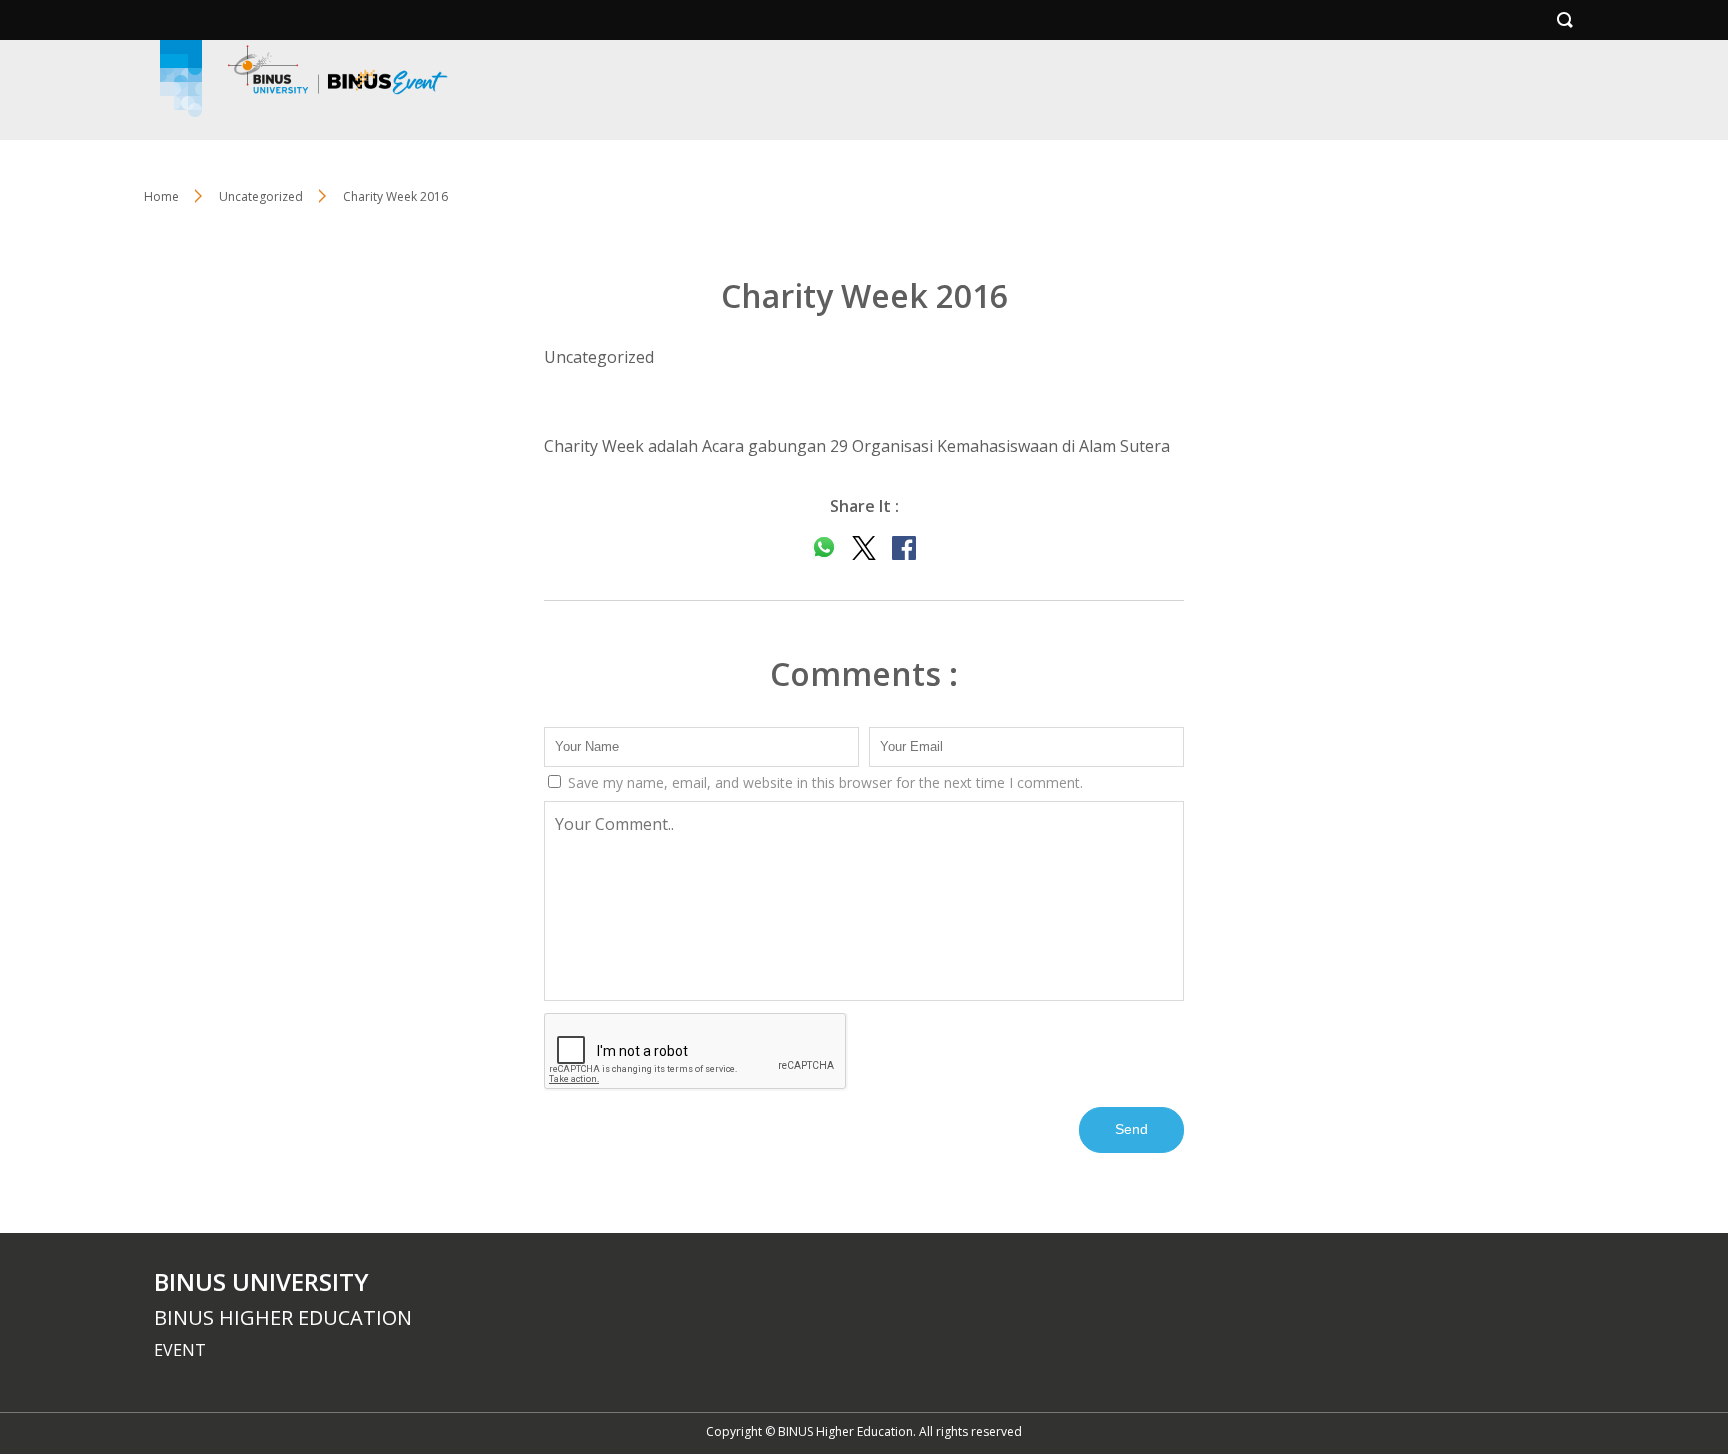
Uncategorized (261, 196)
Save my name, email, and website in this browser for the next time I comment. (823, 782)
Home (161, 196)
